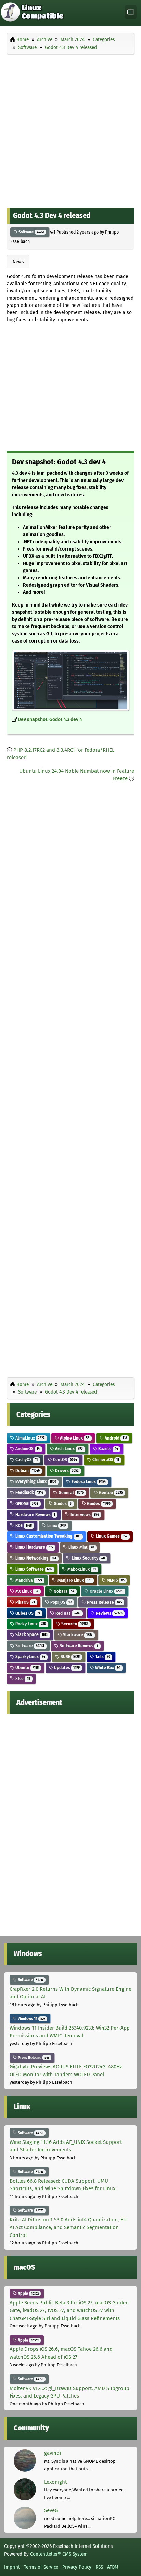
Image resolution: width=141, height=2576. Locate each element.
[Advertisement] (70, 129)
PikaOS (25, 1602)
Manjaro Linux (74, 1580)
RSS (99, 2567)
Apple (28, 2294)
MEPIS (115, 1580)
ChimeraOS (105, 1460)
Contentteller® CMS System (59, 2554)
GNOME (26, 1504)
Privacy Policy (77, 2567)
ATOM (113, 2567)
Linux (56, 1526)
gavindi (53, 2453)
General (70, 1493)
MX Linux (26, 1591)
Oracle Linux (106, 1591)
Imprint (12, 2567)
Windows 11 (31, 2019)
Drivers (66, 1471)
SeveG (51, 2510)
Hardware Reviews (35, 1515)
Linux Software (33, 1569)
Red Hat (67, 1613)
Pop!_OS (60, 1602)
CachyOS (26, 1460)
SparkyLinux (30, 1657)
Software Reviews (78, 1646)
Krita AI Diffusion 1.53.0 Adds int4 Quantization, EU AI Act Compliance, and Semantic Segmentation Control (68, 2227)
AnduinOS (27, 1449)
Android (115, 1438)
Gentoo (110, 1493)
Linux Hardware (34, 1547)
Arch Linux (68, 1449)
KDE (23, 1526)
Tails (102, 1657)
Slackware (77, 1635)
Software (31, 232)
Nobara (63, 1591)
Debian (27, 1471)
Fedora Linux (88, 1482)
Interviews (84, 1515)
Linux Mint (81, 1547)
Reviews (109, 1613)
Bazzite (108, 1449)
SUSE (70, 1657)
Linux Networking (35, 1558)
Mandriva (28, 1580)
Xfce (22, 1679)
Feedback (29, 1493)
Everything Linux (35, 1482)
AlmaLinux (29, 1438)
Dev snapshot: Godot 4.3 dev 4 (50, 720)
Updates (66, 1668)
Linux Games (111, 1536)
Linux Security (88, 1558)
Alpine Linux (74, 1438)
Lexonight (55, 2482)
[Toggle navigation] (131, 12)
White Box (107, 1668)
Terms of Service (41, 2567)
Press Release (104, 1602)
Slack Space (31, 1635)
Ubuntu (27, 1668)
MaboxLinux (81, 1569)
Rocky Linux (30, 1624)
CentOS (65, 1460)
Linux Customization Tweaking (47, 1536)
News (18, 262)
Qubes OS (27, 1613)
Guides (62, 1504)
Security (74, 1624)
